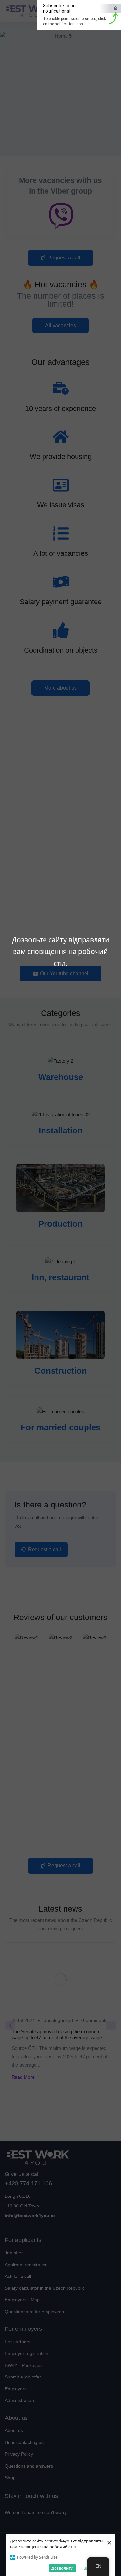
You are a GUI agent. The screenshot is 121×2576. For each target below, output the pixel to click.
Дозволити (62, 2568)
